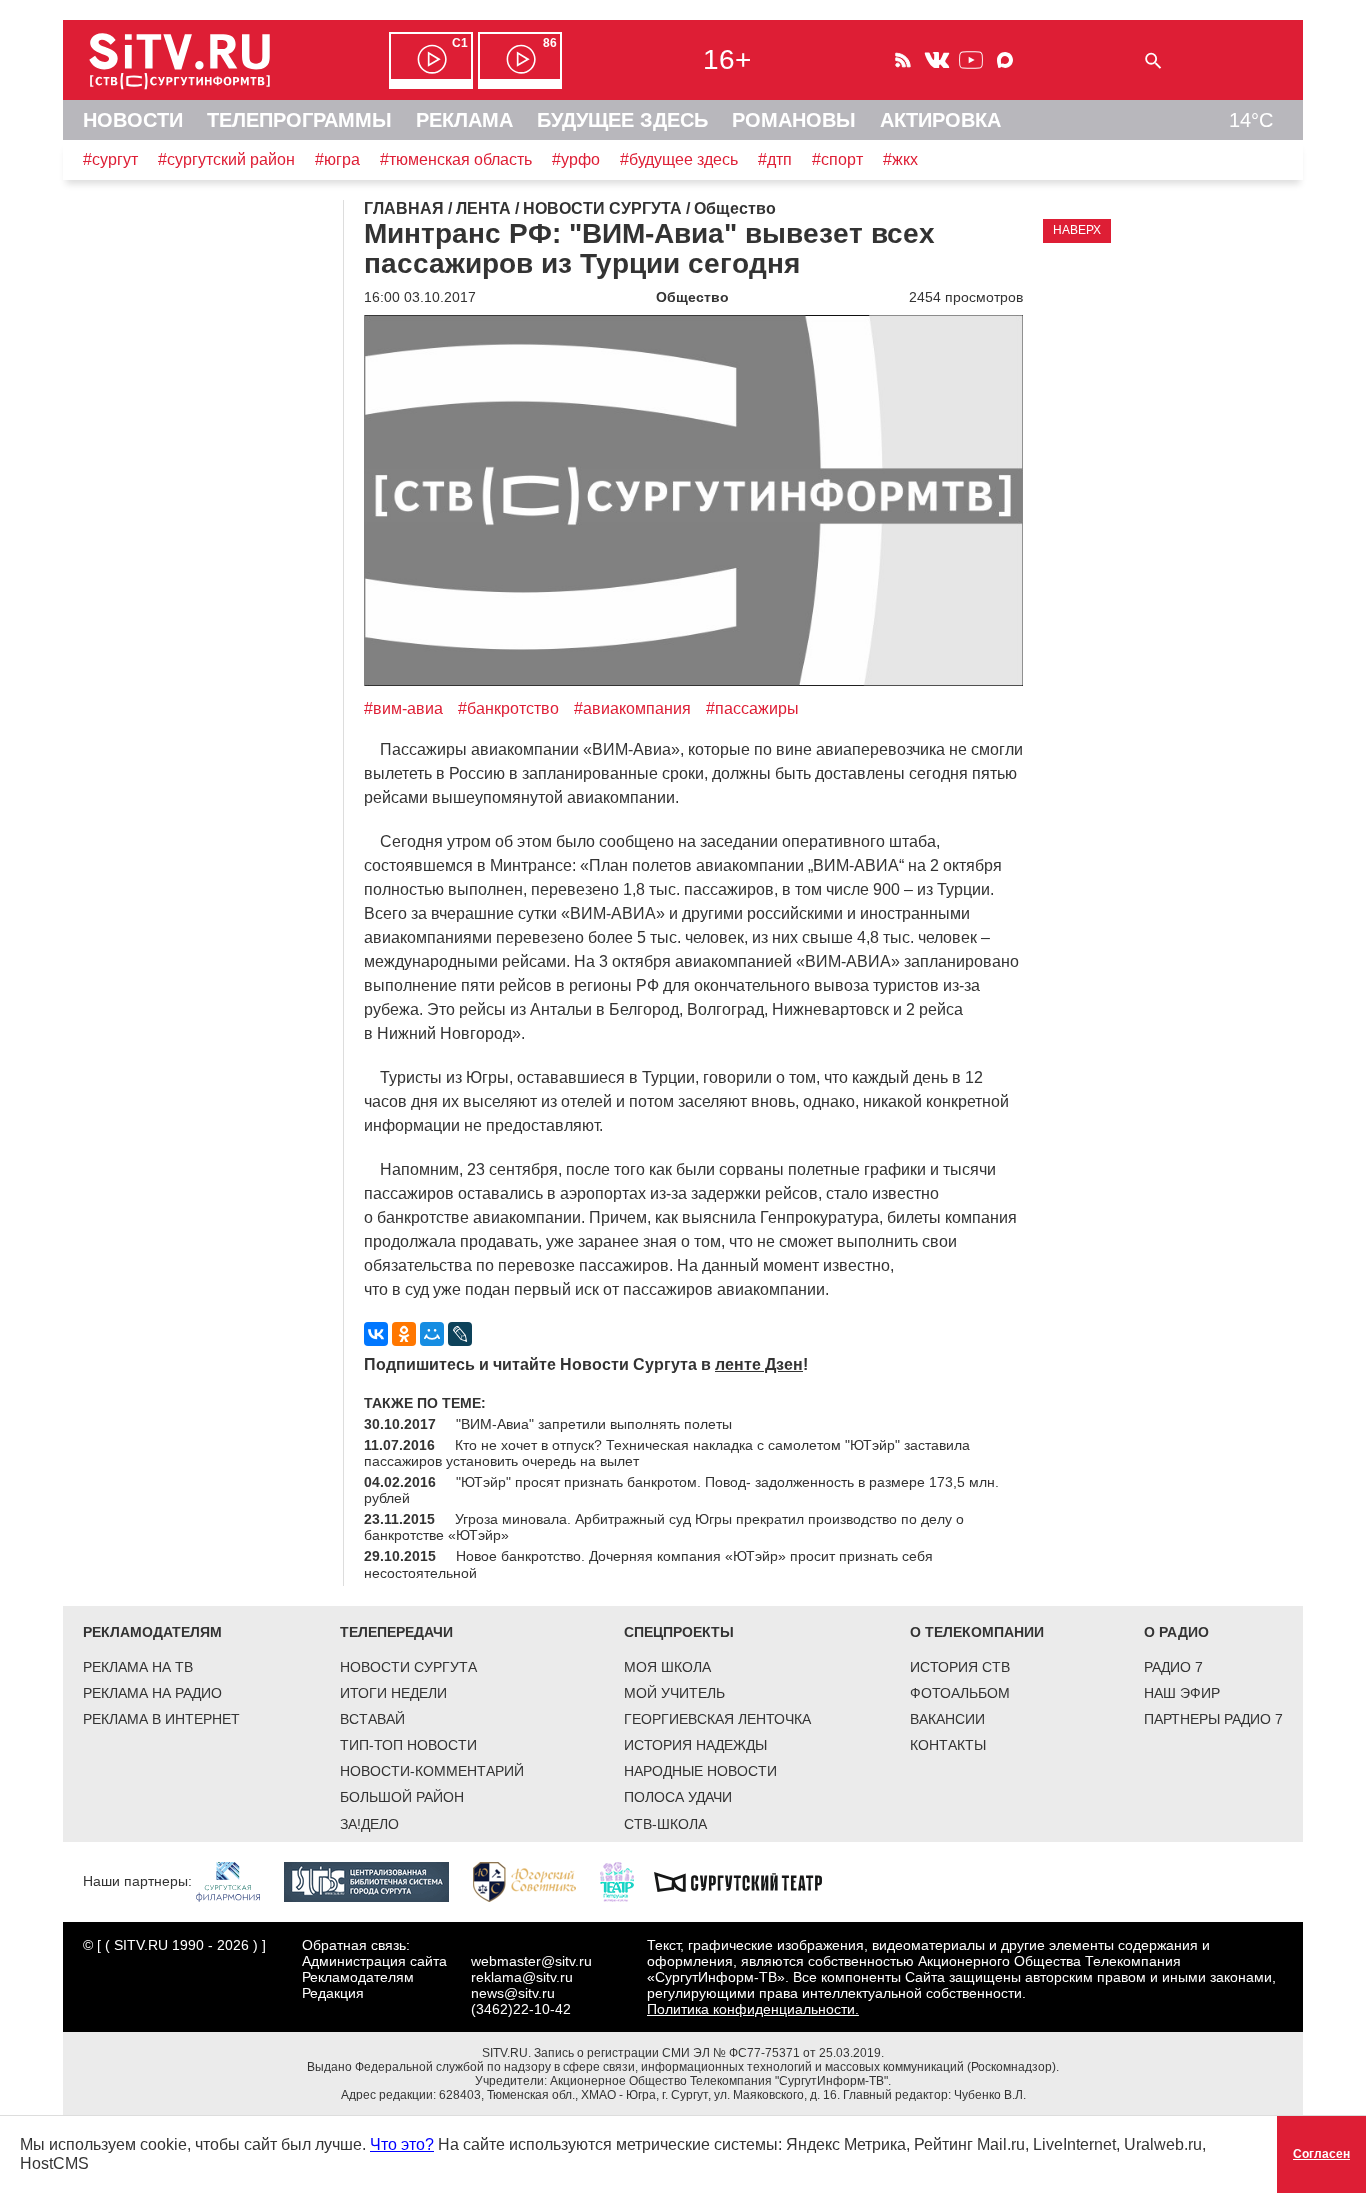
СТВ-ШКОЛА (665, 1824)
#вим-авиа (403, 708)
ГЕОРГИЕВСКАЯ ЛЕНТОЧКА (717, 1719)
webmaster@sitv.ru (531, 1961)
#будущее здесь (679, 159)
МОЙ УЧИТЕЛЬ (674, 1693)
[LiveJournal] (460, 1334)
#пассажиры (752, 708)
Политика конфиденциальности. (753, 2009)
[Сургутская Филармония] (238, 1880)
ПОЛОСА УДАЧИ (678, 1797)
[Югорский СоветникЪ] (534, 1880)
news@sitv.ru (513, 1993)
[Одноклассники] (404, 1334)
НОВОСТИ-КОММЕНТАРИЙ (432, 1771)
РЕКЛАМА (464, 120)
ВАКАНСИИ (947, 1719)
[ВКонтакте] (376, 1334)
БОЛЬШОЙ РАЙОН (402, 1797)
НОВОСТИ (133, 120)
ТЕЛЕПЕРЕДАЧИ (396, 1632)
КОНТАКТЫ (948, 1745)
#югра (337, 159)
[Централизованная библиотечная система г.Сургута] (376, 1880)
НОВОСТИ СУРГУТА (408, 1667)
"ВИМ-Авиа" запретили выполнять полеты (594, 1424)
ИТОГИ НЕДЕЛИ (393, 1693)
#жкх (900, 159)
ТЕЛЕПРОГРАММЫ (299, 120)
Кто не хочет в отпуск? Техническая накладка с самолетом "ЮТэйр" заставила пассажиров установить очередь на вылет (667, 1453)
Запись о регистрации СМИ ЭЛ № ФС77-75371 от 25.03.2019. (709, 2053)
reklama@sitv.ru (522, 1977)
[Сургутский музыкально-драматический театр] (748, 1880)
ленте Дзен (759, 1364)
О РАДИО (1176, 1632)
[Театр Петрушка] (627, 1880)
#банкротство (508, 708)
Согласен (1321, 2154)
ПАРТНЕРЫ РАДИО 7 (1213, 1719)
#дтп (775, 159)
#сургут (110, 159)
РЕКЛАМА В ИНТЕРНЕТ (161, 1719)
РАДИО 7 (1173, 1667)
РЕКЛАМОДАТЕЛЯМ (152, 1632)
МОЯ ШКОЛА (667, 1667)
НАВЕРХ (1077, 230)
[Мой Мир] (432, 1334)
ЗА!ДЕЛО (369, 1824)
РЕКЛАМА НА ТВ (138, 1667)
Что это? (402, 2144)
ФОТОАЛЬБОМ (960, 1693)
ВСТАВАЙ (372, 1719)
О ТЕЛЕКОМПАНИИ (977, 1632)
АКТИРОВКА (940, 120)
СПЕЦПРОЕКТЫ (679, 1632)
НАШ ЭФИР (1182, 1693)
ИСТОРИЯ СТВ (960, 1667)
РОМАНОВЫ (794, 120)
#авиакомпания (632, 708)
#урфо (576, 159)
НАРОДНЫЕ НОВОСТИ (700, 1771)
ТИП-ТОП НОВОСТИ (408, 1745)
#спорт (837, 159)
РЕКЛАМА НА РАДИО (152, 1693)
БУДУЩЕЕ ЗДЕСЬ (622, 120)
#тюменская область (456, 159)
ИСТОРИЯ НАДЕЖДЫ (695, 1745)
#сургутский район (226, 159)
